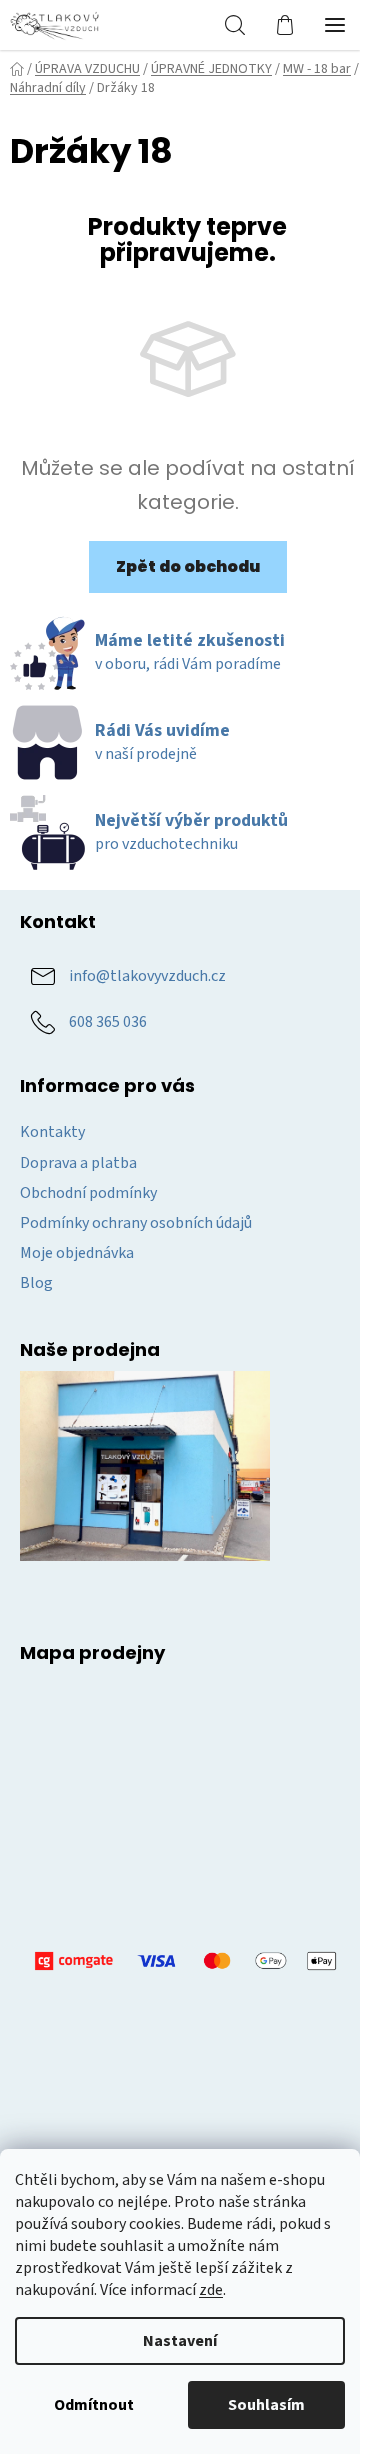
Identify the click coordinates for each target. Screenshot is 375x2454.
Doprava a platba (78, 1163)
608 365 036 (108, 1022)
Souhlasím (266, 2405)
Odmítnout (94, 2405)
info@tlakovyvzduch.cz (147, 976)
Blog (36, 1283)
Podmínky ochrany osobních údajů (136, 1223)
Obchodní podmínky (88, 1193)
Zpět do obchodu (188, 566)
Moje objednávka (77, 1253)
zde (211, 2290)
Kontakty (52, 1132)
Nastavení (180, 2341)
